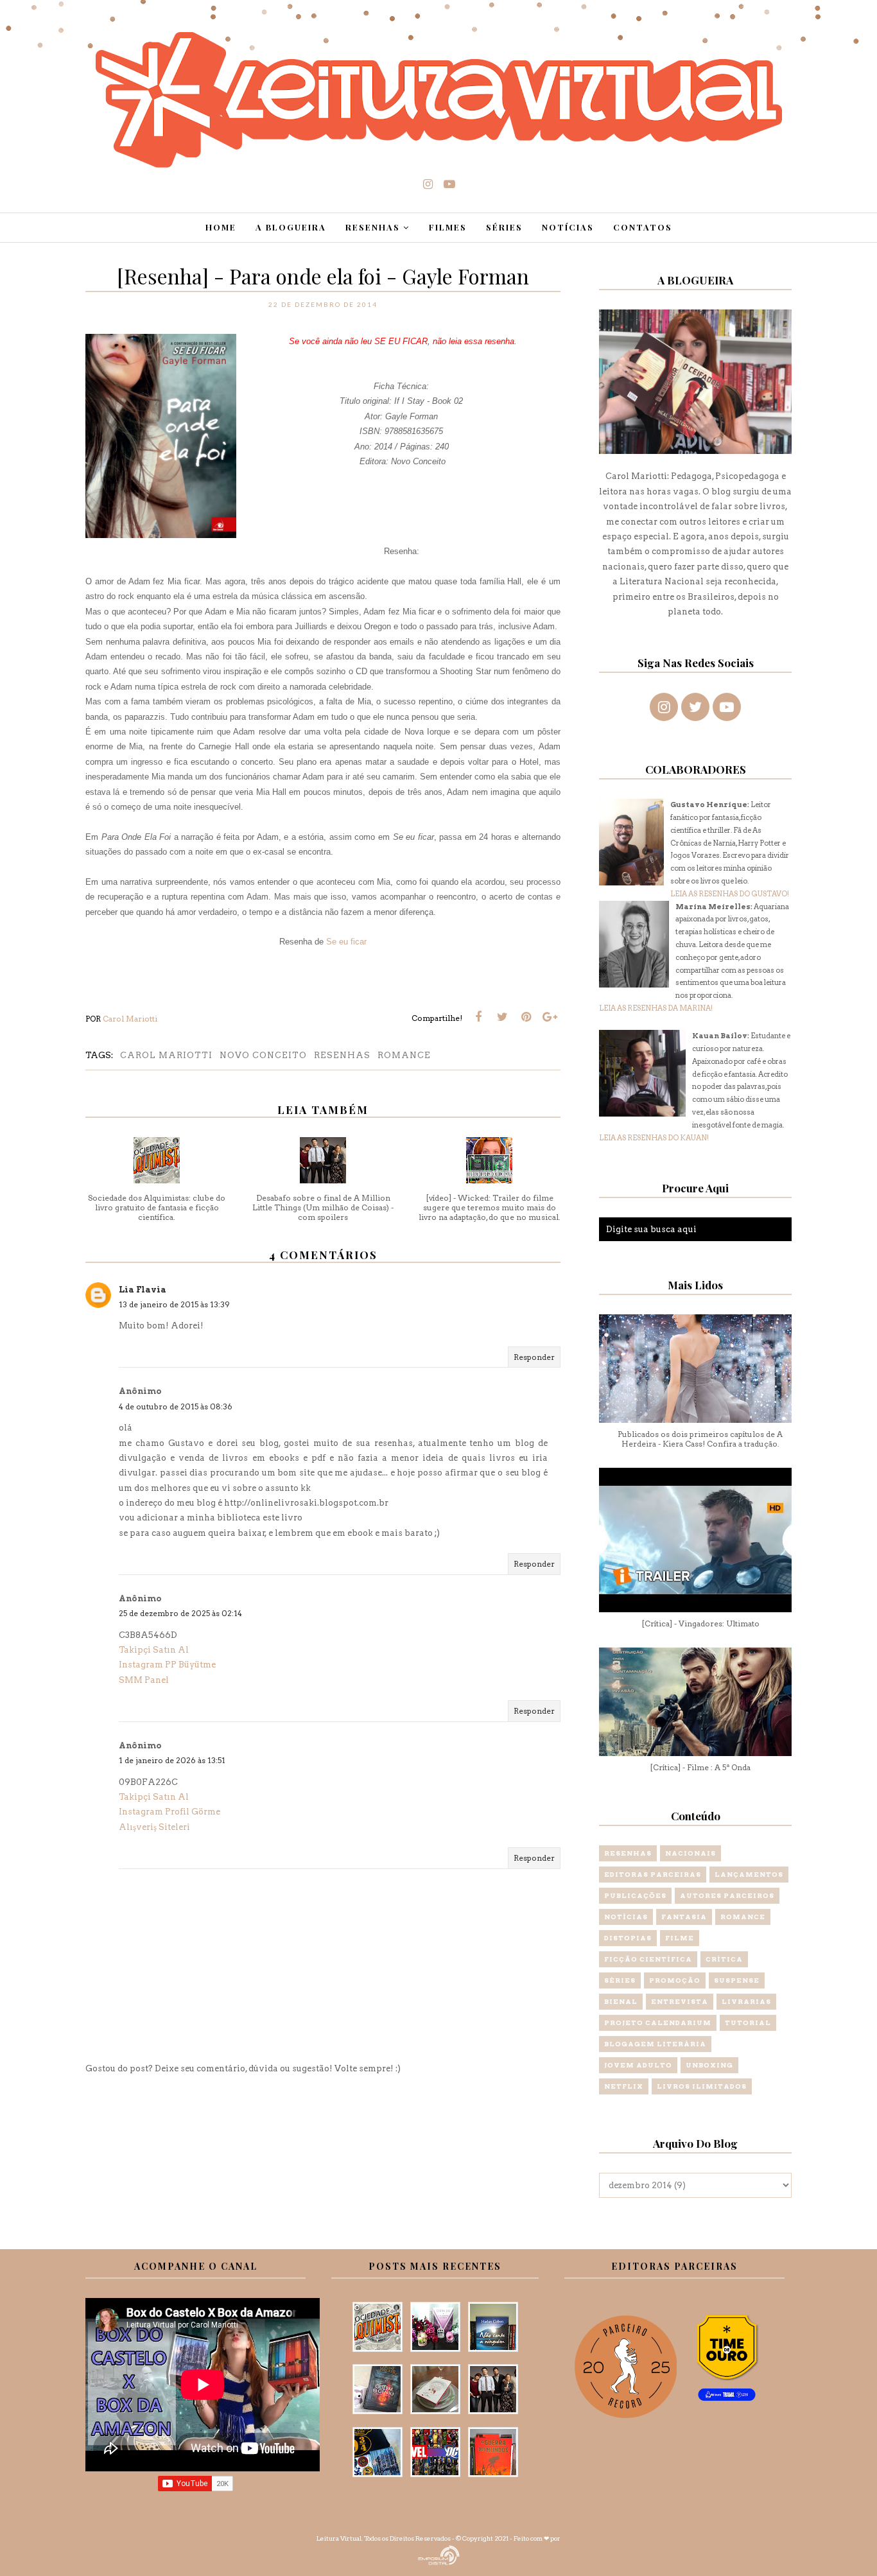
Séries (620, 1980)
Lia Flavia (143, 1290)
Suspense (737, 1980)
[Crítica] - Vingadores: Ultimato (700, 1623)
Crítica (724, 1959)
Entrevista (680, 2001)
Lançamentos (749, 1874)
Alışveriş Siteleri (154, 1827)
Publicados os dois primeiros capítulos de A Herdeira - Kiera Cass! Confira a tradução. (700, 1439)
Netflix (624, 2086)
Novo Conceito (263, 1055)
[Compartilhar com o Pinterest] (526, 1017)
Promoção (675, 1980)
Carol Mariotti (166, 1055)
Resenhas (342, 1055)
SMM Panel (144, 1680)
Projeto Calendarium (658, 2023)
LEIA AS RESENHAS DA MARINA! (656, 1008)
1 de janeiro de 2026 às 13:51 (172, 1760)
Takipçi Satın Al (154, 1650)
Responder (534, 1357)
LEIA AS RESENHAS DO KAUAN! (654, 1138)
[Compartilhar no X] (502, 1017)
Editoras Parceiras (653, 1874)
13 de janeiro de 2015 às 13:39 (174, 1304)
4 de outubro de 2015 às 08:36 (176, 1406)
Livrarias (746, 2001)
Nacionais (690, 1853)
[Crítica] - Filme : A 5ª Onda (700, 1767)
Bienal (621, 2001)
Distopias (628, 1938)
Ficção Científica (648, 1959)
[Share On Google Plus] (550, 1017)
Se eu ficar (346, 942)
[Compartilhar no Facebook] (478, 1017)
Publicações (635, 1895)
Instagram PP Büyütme (167, 1665)
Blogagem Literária (655, 2044)
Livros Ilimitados (702, 2086)
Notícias (626, 1917)
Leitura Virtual (339, 2538)
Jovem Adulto (638, 2065)
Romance (404, 1055)
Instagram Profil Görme (169, 1812)
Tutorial (748, 2023)
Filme (680, 1938)
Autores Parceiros (727, 1895)
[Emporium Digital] (439, 2554)
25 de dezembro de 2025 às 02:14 (180, 1613)
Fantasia (684, 1917)
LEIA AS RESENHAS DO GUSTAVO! (730, 894)
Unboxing (709, 2065)
